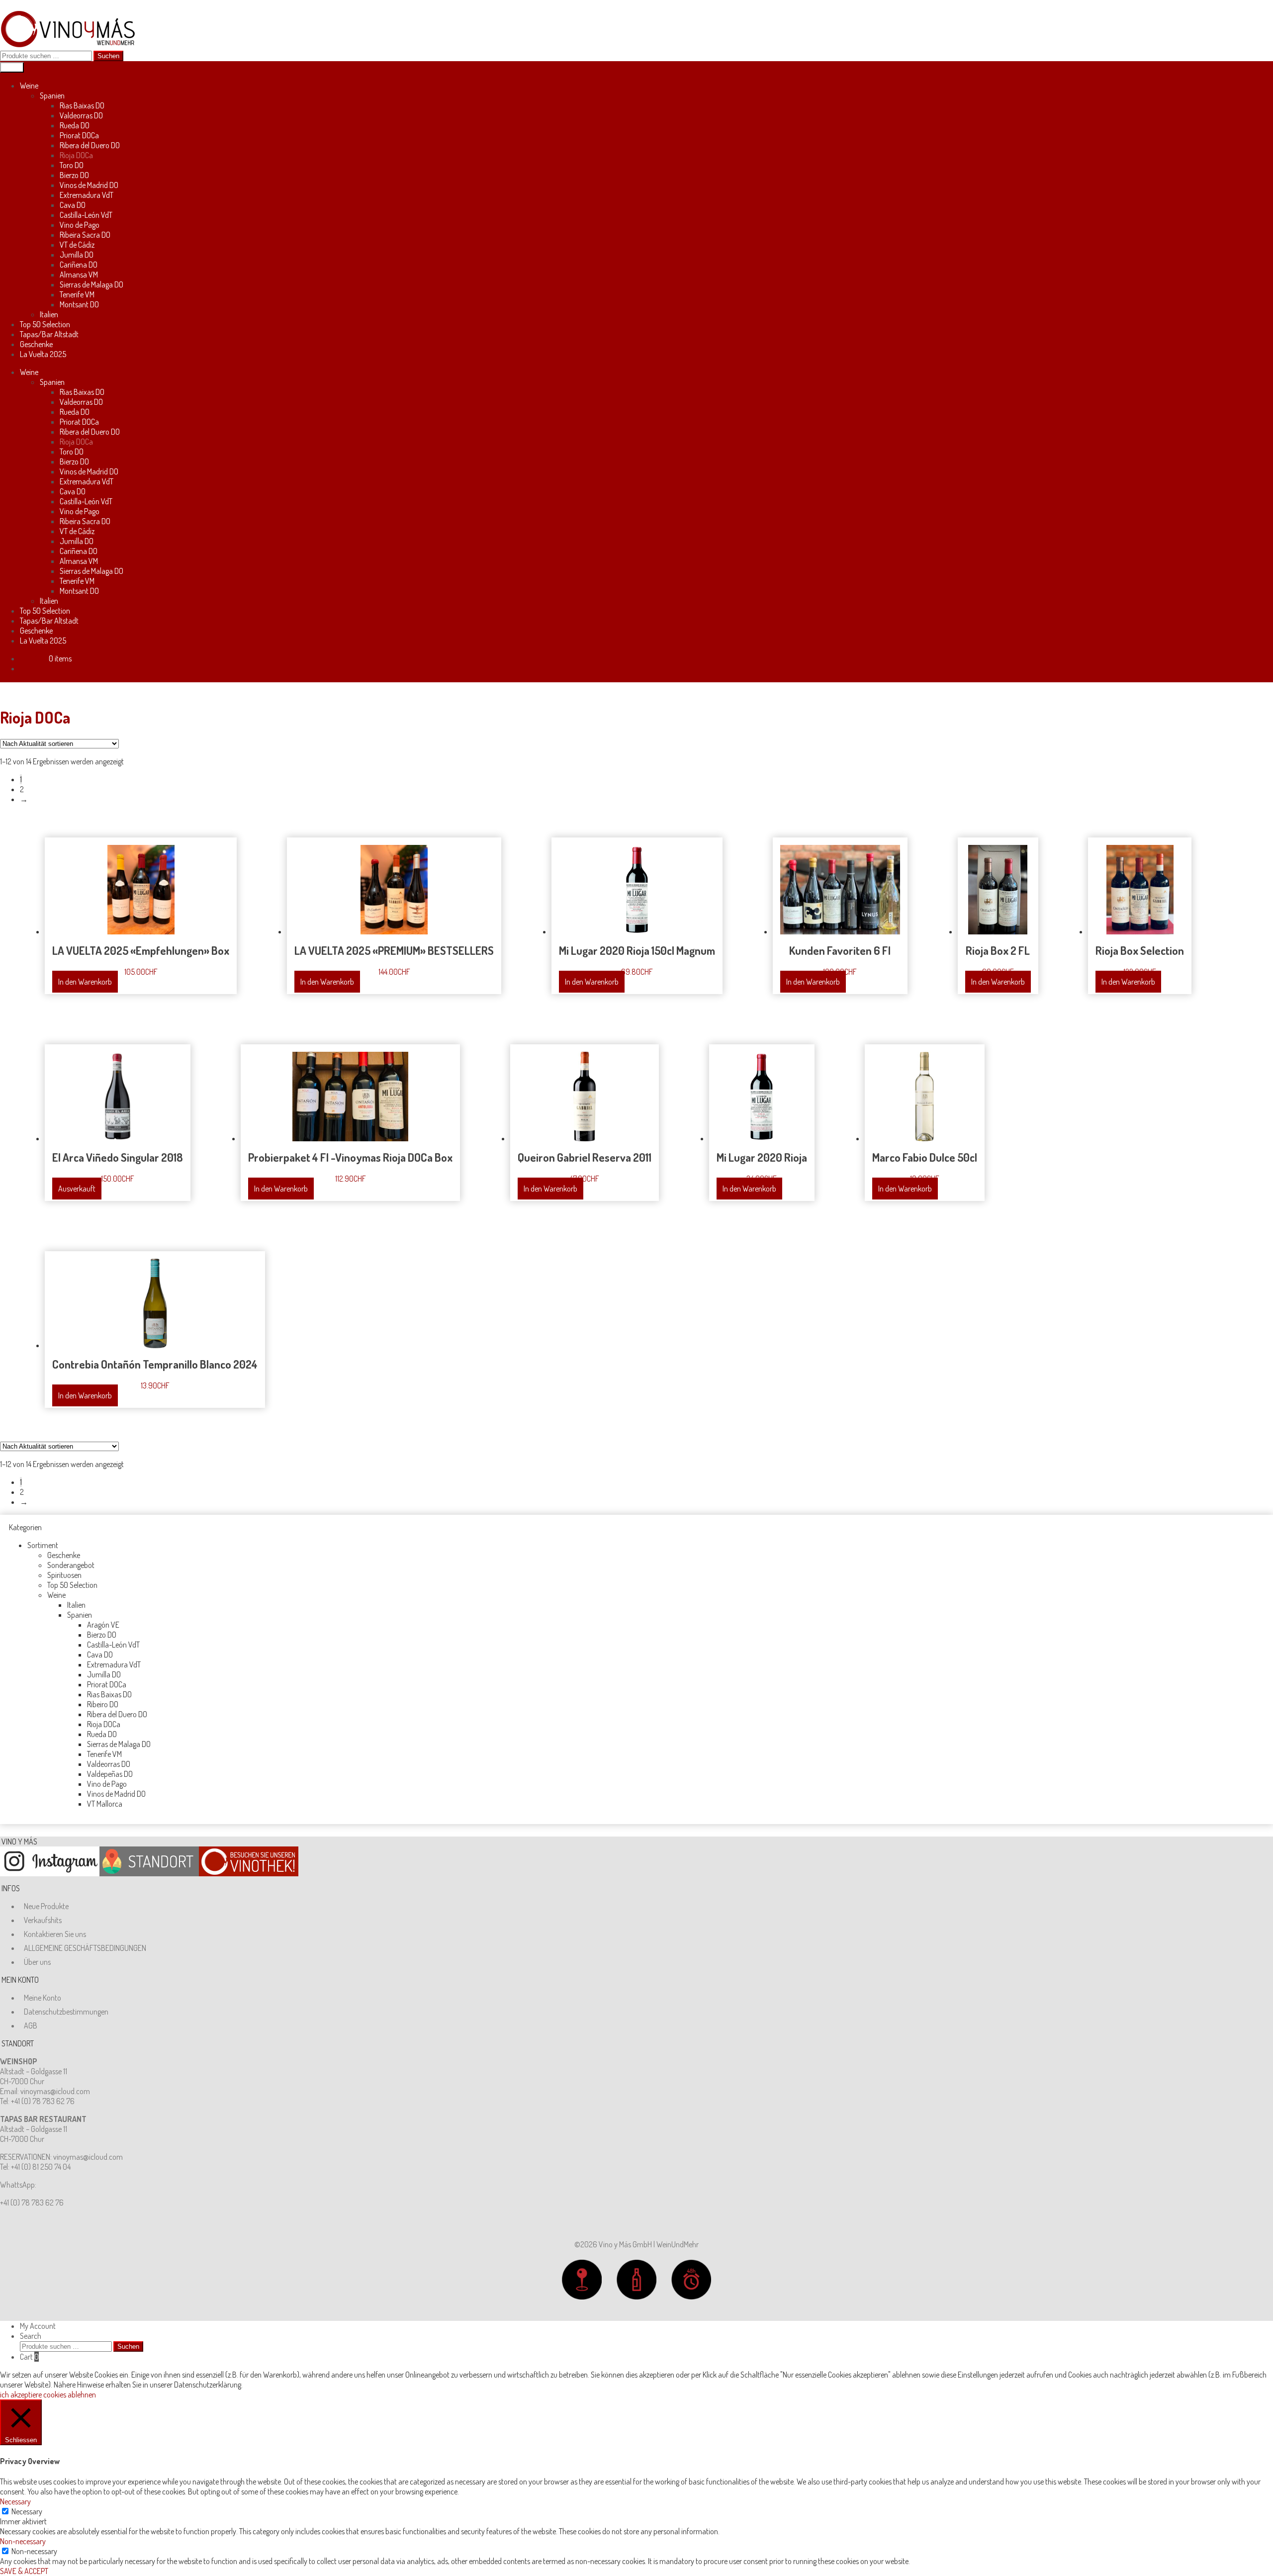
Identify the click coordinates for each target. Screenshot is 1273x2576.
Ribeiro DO (103, 1704)
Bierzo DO (74, 175)
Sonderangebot (71, 1565)
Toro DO (72, 165)
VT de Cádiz (77, 245)
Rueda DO (75, 125)
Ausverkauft (77, 1189)
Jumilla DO (77, 255)
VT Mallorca (105, 1804)
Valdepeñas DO (110, 1774)
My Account (38, 2326)
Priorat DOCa (79, 135)
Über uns (37, 1962)
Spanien (52, 95)
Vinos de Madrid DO (89, 185)
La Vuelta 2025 (43, 354)
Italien (49, 314)
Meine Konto (43, 1998)
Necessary (27, 2511)
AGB (31, 2025)
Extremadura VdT (87, 195)
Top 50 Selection (45, 324)
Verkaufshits (43, 1920)
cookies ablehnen (70, 2394)
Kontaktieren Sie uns (55, 1934)
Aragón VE (103, 1625)
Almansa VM (79, 275)
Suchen (108, 56)
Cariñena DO (79, 265)
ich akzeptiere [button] (21, 2394)
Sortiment (43, 1545)
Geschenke (36, 344)
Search (31, 2336)
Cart (29, 2357)
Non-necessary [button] (23, 2541)
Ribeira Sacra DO (85, 235)
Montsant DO (79, 304)
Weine (29, 86)
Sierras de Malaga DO (91, 284)
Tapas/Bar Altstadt (49, 334)
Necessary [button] (15, 2501)
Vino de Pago (80, 225)
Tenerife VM (77, 294)
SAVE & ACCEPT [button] (24, 2571)
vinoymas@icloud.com (55, 2091)
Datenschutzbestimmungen (66, 2012)
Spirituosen (64, 1575)
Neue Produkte (46, 1906)
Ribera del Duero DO (90, 145)
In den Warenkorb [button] (85, 982)
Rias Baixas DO (82, 105)
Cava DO (73, 205)
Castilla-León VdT (86, 215)
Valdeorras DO (81, 115)
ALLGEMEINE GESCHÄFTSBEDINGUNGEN (85, 1948)
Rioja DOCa (76, 155)
